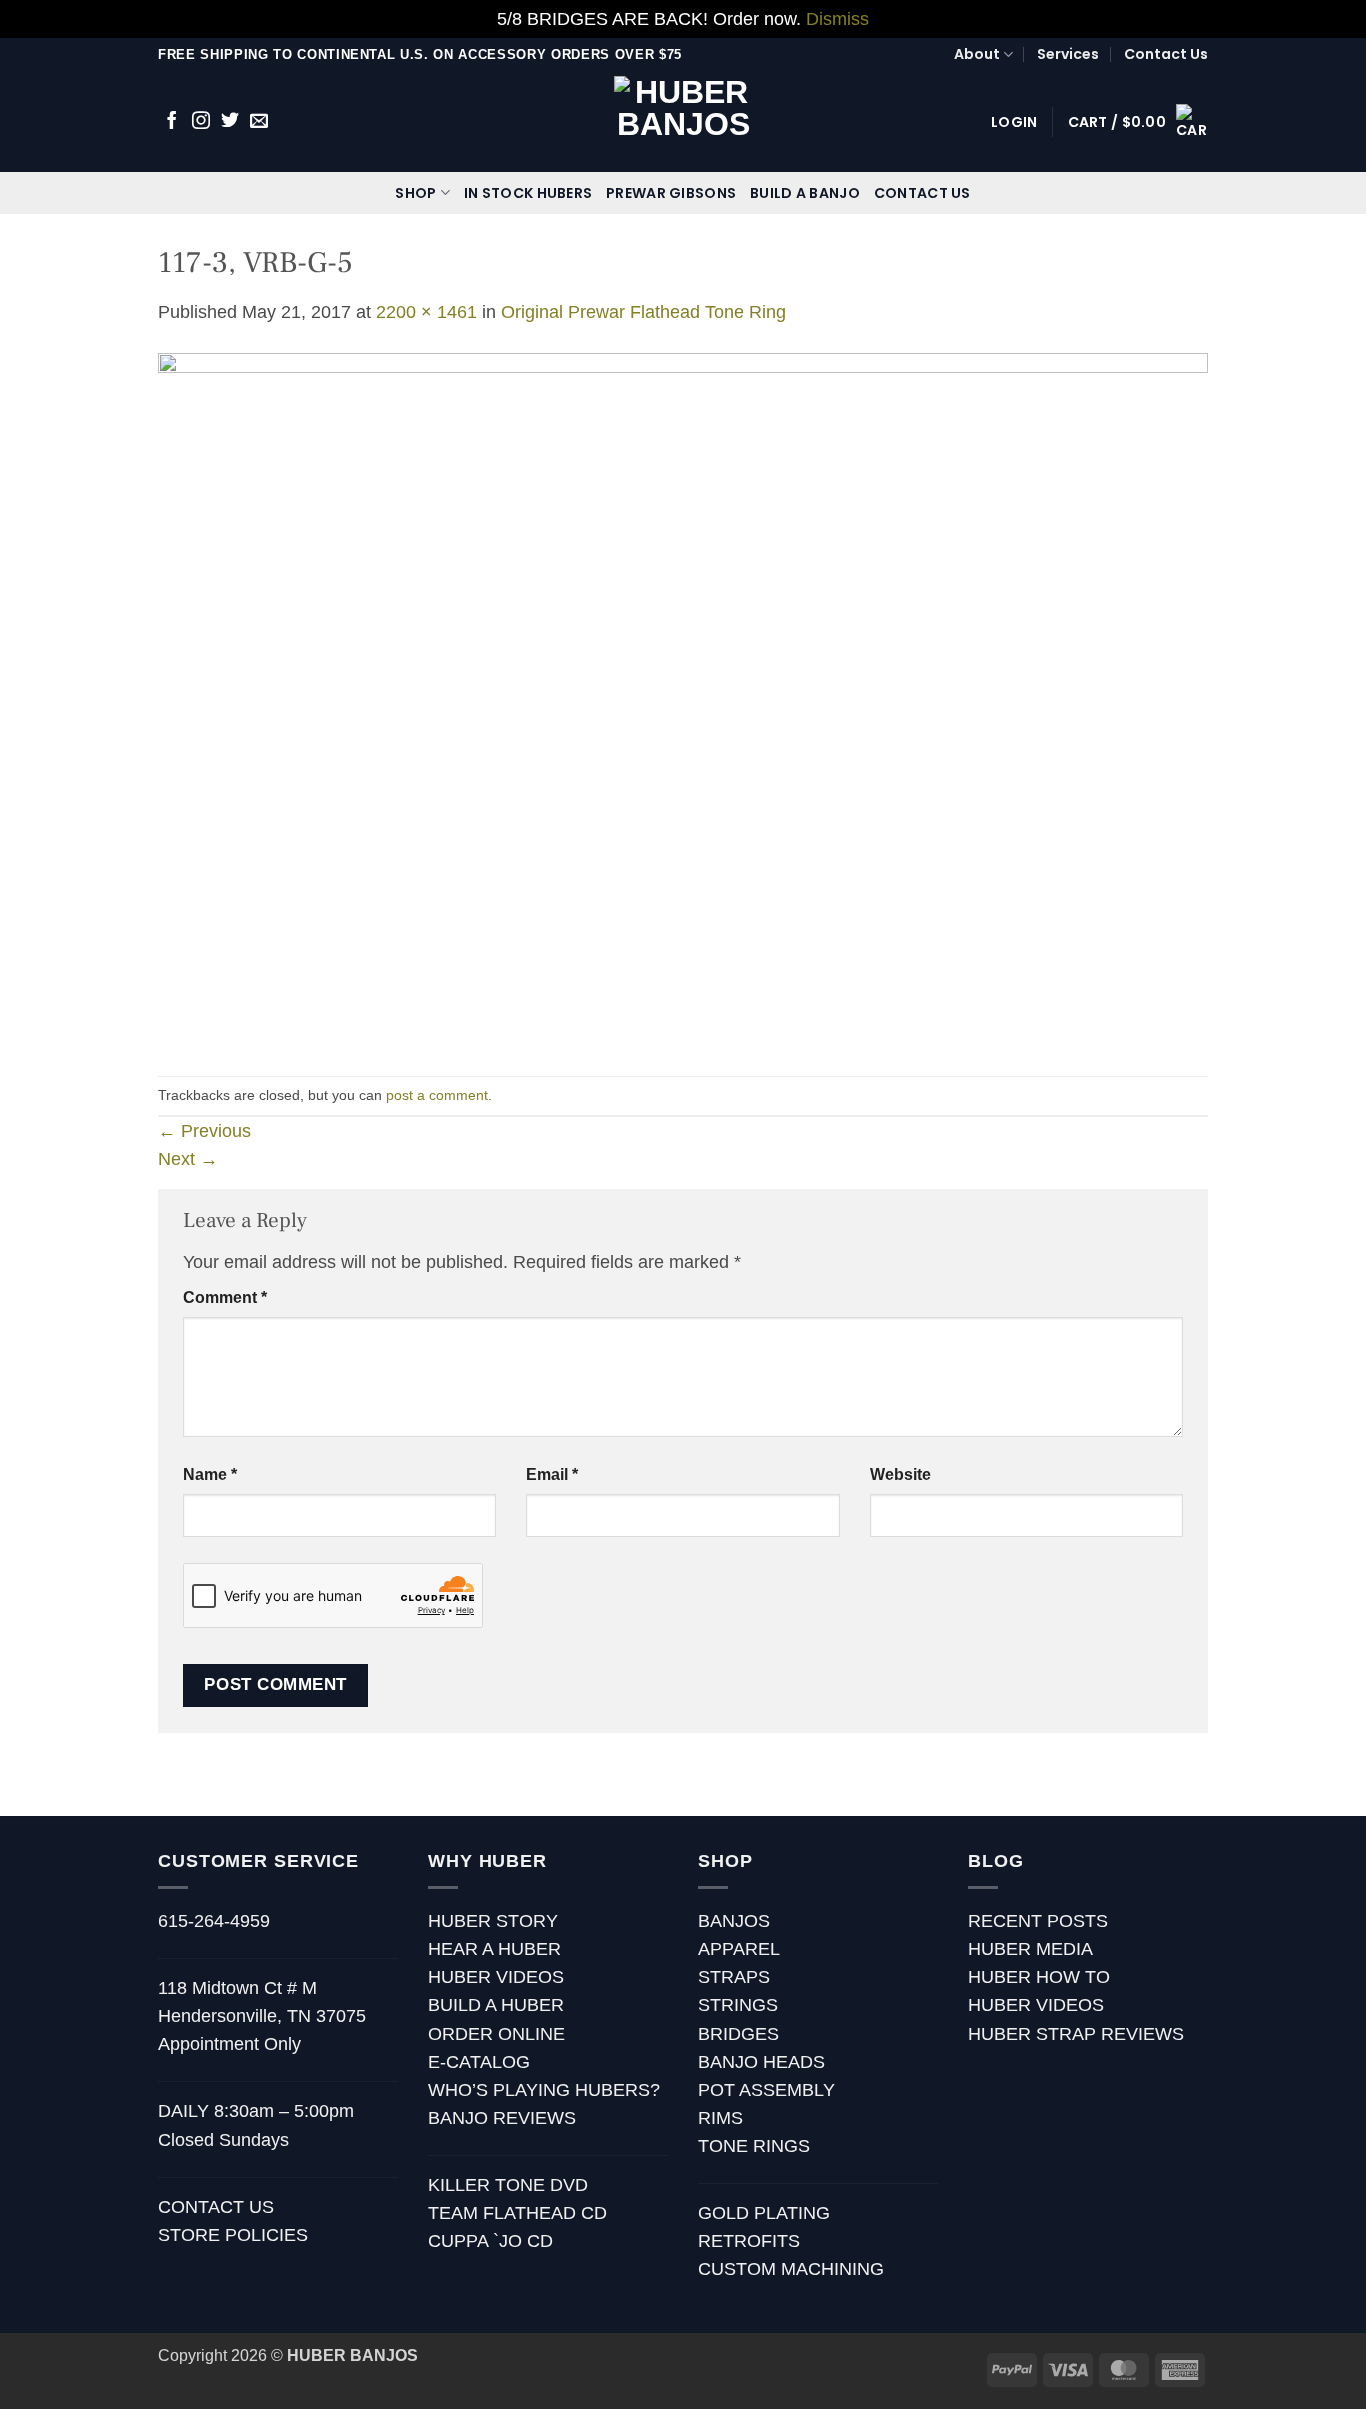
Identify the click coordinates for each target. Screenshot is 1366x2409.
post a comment (437, 1095)
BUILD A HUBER (496, 2005)
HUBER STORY (493, 1921)
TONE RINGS (754, 2146)
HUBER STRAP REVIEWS (1076, 2034)
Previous (204, 1131)
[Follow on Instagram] (201, 122)
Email (552, 1474)
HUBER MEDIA (1030, 1949)
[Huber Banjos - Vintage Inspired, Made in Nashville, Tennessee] (683, 121)
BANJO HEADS (761, 2062)
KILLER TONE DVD (508, 2185)
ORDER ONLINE (496, 2034)
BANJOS (734, 1921)
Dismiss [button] (837, 19)
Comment (225, 1297)
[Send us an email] (259, 122)
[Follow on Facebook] (172, 122)
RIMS (720, 2118)
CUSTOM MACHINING (791, 2269)
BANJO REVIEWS (502, 2118)
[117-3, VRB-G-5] (683, 700)
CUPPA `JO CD (490, 2241)
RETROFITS (749, 2241)
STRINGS (738, 2005)
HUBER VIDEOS (496, 1977)
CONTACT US (922, 193)
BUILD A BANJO (805, 193)
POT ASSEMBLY (766, 2090)
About (977, 54)
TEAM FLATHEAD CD (517, 2213)
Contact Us (1166, 54)
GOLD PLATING (764, 2213)
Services (1068, 54)
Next (188, 1159)
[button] (1014, 122)
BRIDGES (738, 2034)
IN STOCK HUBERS (528, 193)
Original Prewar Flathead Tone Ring (643, 312)
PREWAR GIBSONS (671, 193)
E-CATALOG (479, 2062)
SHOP (415, 193)
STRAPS (734, 1977)
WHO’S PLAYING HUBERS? (544, 2090)
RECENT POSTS (1038, 1921)
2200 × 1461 (426, 312)
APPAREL (739, 1949)
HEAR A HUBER (494, 1949)
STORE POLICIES (233, 2235)
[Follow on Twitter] (230, 122)
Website (900, 1474)
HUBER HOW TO (1039, 1977)
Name (210, 1474)
